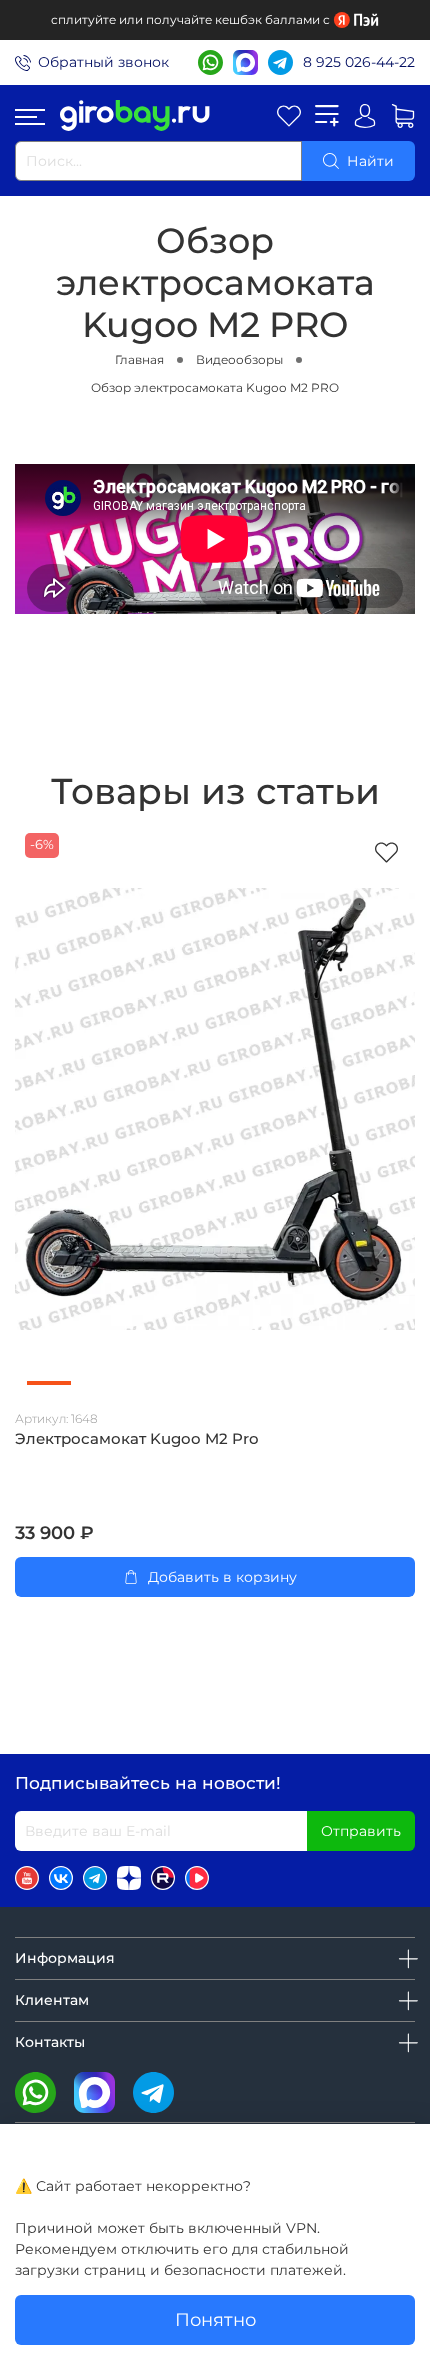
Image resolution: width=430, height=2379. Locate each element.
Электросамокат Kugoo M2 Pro (137, 1439)
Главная (139, 359)
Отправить (361, 1831)
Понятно (215, 2319)
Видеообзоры (239, 359)
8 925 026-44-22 (359, 62)
